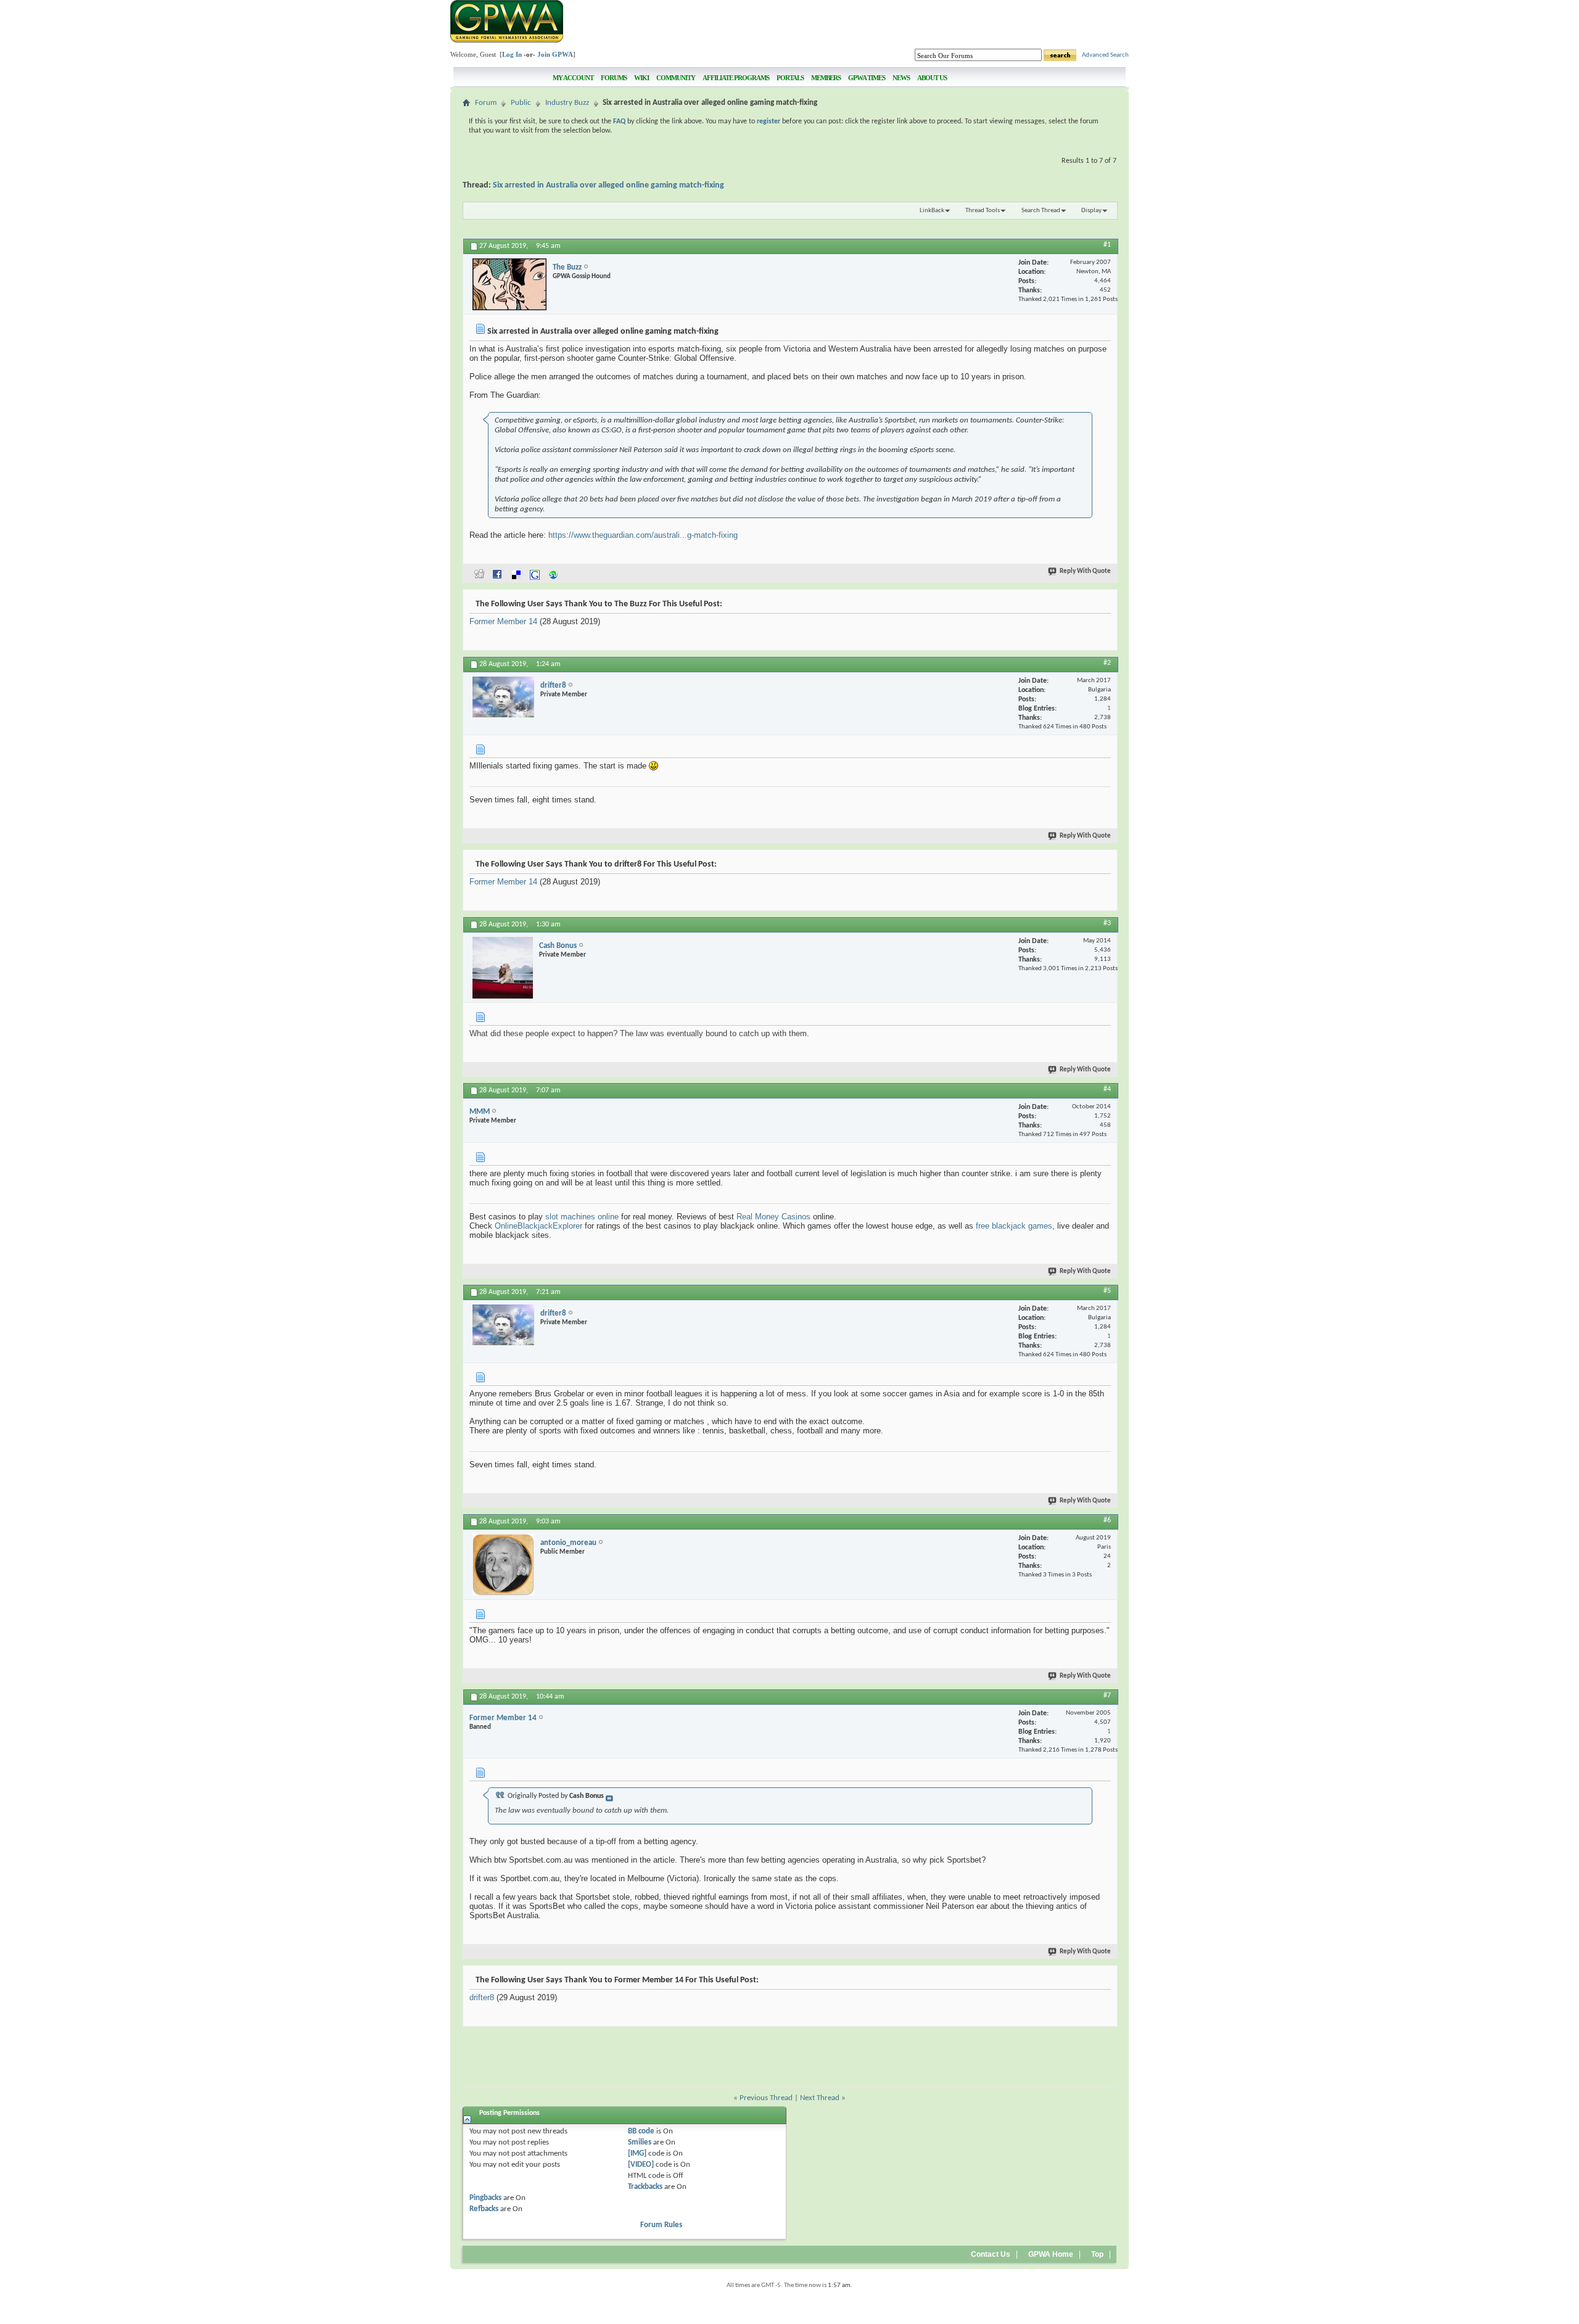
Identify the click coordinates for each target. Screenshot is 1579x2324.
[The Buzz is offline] (509, 284)
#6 (1107, 1520)
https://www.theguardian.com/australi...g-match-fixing (643, 535)
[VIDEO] (641, 2165)
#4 (1107, 1089)
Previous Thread (766, 2098)
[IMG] (637, 2153)
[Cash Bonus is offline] (503, 968)
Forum (486, 103)
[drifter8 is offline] (503, 697)
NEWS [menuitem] (901, 78)
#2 (1107, 663)
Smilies (640, 2142)
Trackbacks (645, 2187)
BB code (641, 2131)
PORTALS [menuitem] (790, 78)
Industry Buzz (567, 103)
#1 (1107, 245)
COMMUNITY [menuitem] (676, 78)
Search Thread (1041, 211)
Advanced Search (1105, 55)
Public (521, 103)
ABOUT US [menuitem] (932, 78)
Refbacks (484, 2209)
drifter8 (482, 1997)
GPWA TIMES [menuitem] (867, 78)
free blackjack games (1014, 1226)
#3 (1107, 923)
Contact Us (991, 2254)
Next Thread (820, 2098)
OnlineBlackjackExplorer (538, 1226)
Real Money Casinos (773, 1217)
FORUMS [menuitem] (614, 78)
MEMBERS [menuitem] (826, 78)
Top (1097, 2254)
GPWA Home (1051, 2254)
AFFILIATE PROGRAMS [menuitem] (736, 78)
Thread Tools (983, 211)
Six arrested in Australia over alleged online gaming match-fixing (608, 185)
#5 (1107, 1291)
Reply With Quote (1085, 571)
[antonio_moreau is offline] (503, 1565)
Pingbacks (485, 2198)
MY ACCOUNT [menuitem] (573, 78)
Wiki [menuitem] (641, 78)
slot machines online (582, 1217)
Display (1091, 211)
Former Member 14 (503, 621)
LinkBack (932, 211)
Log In (512, 54)
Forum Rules (661, 2225)
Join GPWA (555, 54)
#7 (1107, 1696)
